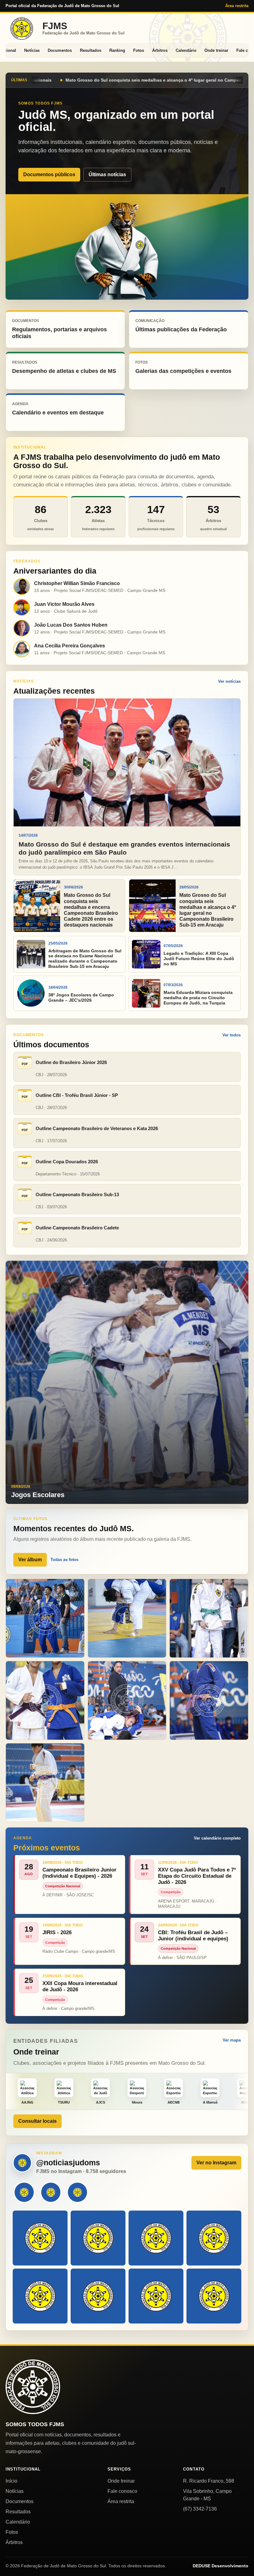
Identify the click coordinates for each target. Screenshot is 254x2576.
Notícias (32, 50)
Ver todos (232, 1035)
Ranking (117, 50)
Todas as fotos (64, 1560)
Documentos (60, 50)
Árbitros (160, 50)
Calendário (186, 50)
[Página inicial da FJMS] (33, 2387)
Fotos (139, 50)
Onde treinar (216, 50)
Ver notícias (229, 681)
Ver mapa (232, 2040)
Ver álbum (30, 1560)
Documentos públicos (49, 174)
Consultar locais (37, 2121)
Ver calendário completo (217, 1838)
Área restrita (237, 6)
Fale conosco (122, 2491)
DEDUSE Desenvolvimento (221, 2566)
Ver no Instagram (216, 2163)
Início (11, 2481)
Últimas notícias (107, 174)
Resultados (91, 50)
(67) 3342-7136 (200, 2509)
